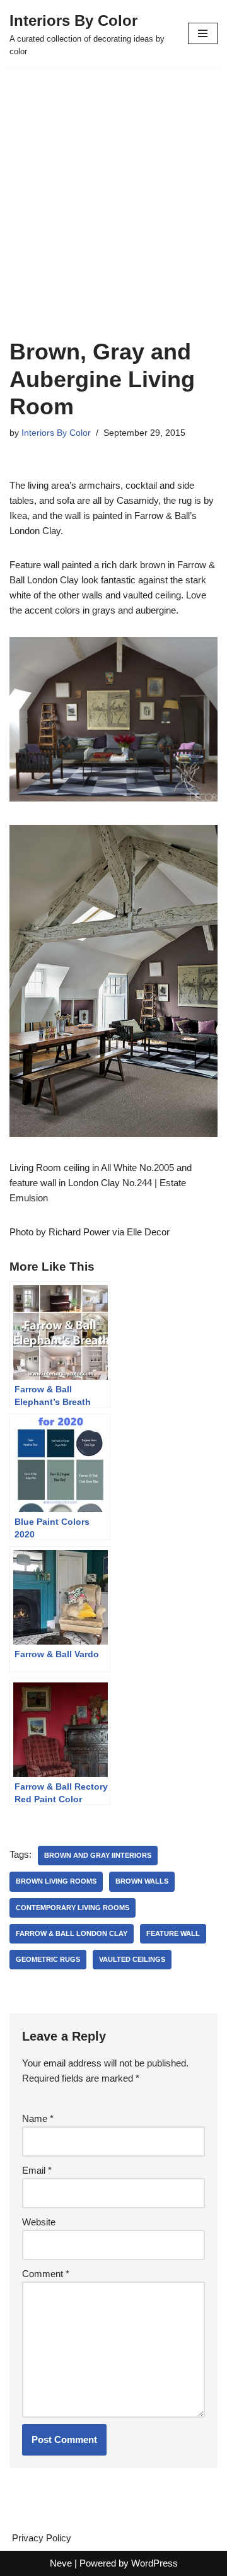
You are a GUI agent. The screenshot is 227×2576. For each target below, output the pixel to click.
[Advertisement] (113, 218)
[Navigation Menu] (203, 33)
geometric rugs (48, 1959)
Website (39, 2222)
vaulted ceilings (132, 1959)
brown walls (142, 1881)
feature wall (173, 1933)
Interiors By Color (56, 433)
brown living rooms (56, 1881)
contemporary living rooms (73, 1908)
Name (38, 2118)
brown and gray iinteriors (98, 1855)
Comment (46, 2274)
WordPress (154, 2563)
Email (37, 2170)
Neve (61, 2563)
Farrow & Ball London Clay (72, 1933)
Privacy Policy (42, 2538)
